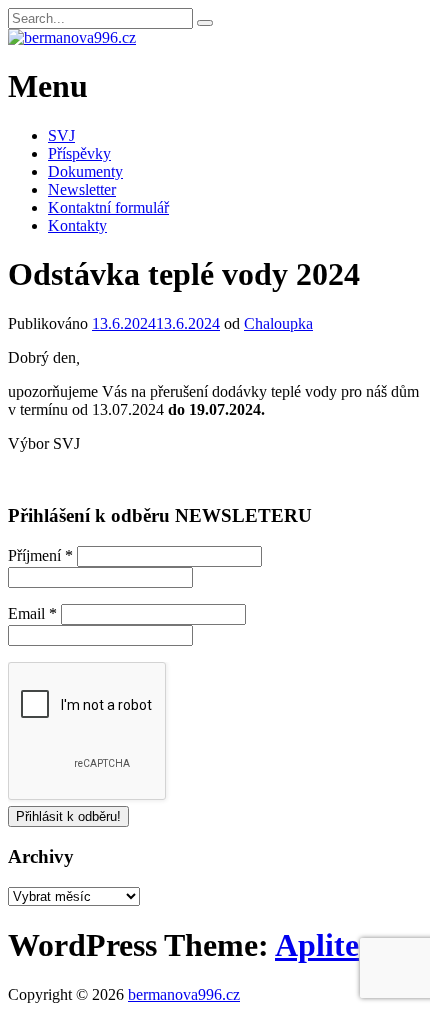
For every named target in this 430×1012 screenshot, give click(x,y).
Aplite (317, 945)
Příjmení (40, 555)
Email (32, 613)
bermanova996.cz (184, 994)
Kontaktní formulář (108, 207)
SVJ (61, 135)
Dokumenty (85, 171)
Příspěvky (79, 153)
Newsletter (82, 189)
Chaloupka (278, 323)
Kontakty (77, 225)
